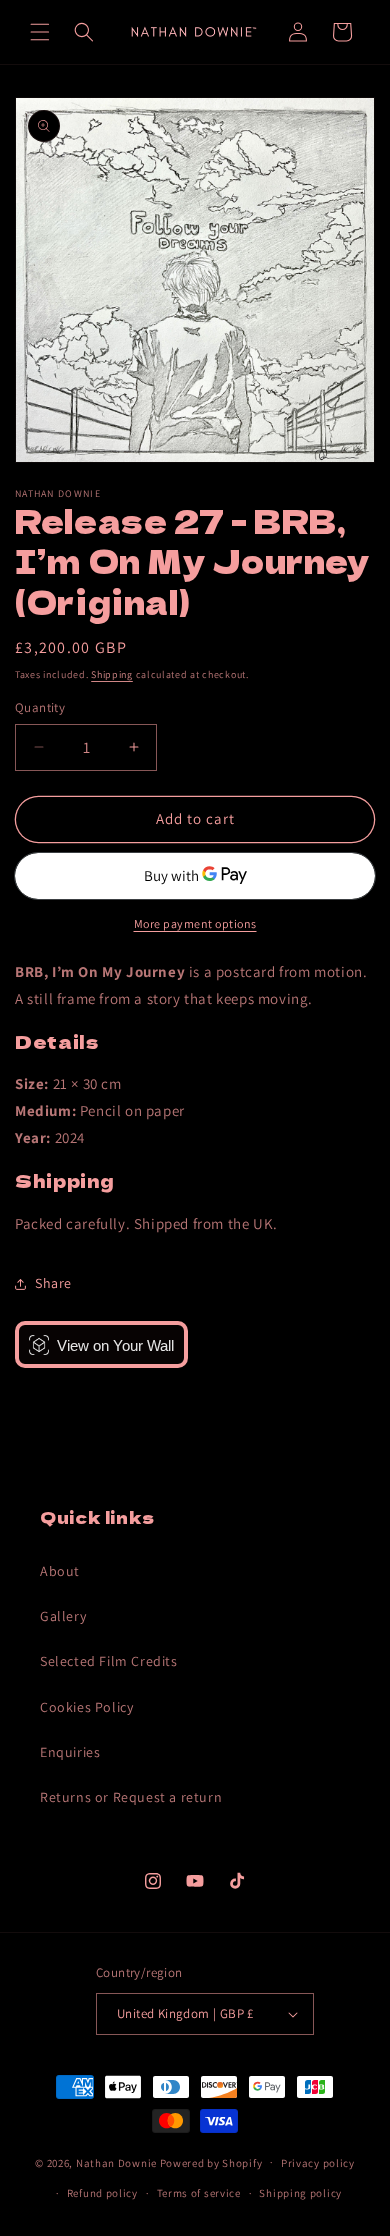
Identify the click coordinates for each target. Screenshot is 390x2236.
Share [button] (53, 1283)
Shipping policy (300, 2193)
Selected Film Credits (109, 1661)
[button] (40, 32)
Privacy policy (318, 2163)
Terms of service (199, 2193)
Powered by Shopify (211, 2162)
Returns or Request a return (131, 1797)
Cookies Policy (86, 1707)
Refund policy (102, 2193)
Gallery (63, 1616)
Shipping (112, 674)
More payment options (195, 923)
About (60, 1571)
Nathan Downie (116, 2162)
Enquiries (70, 1752)
